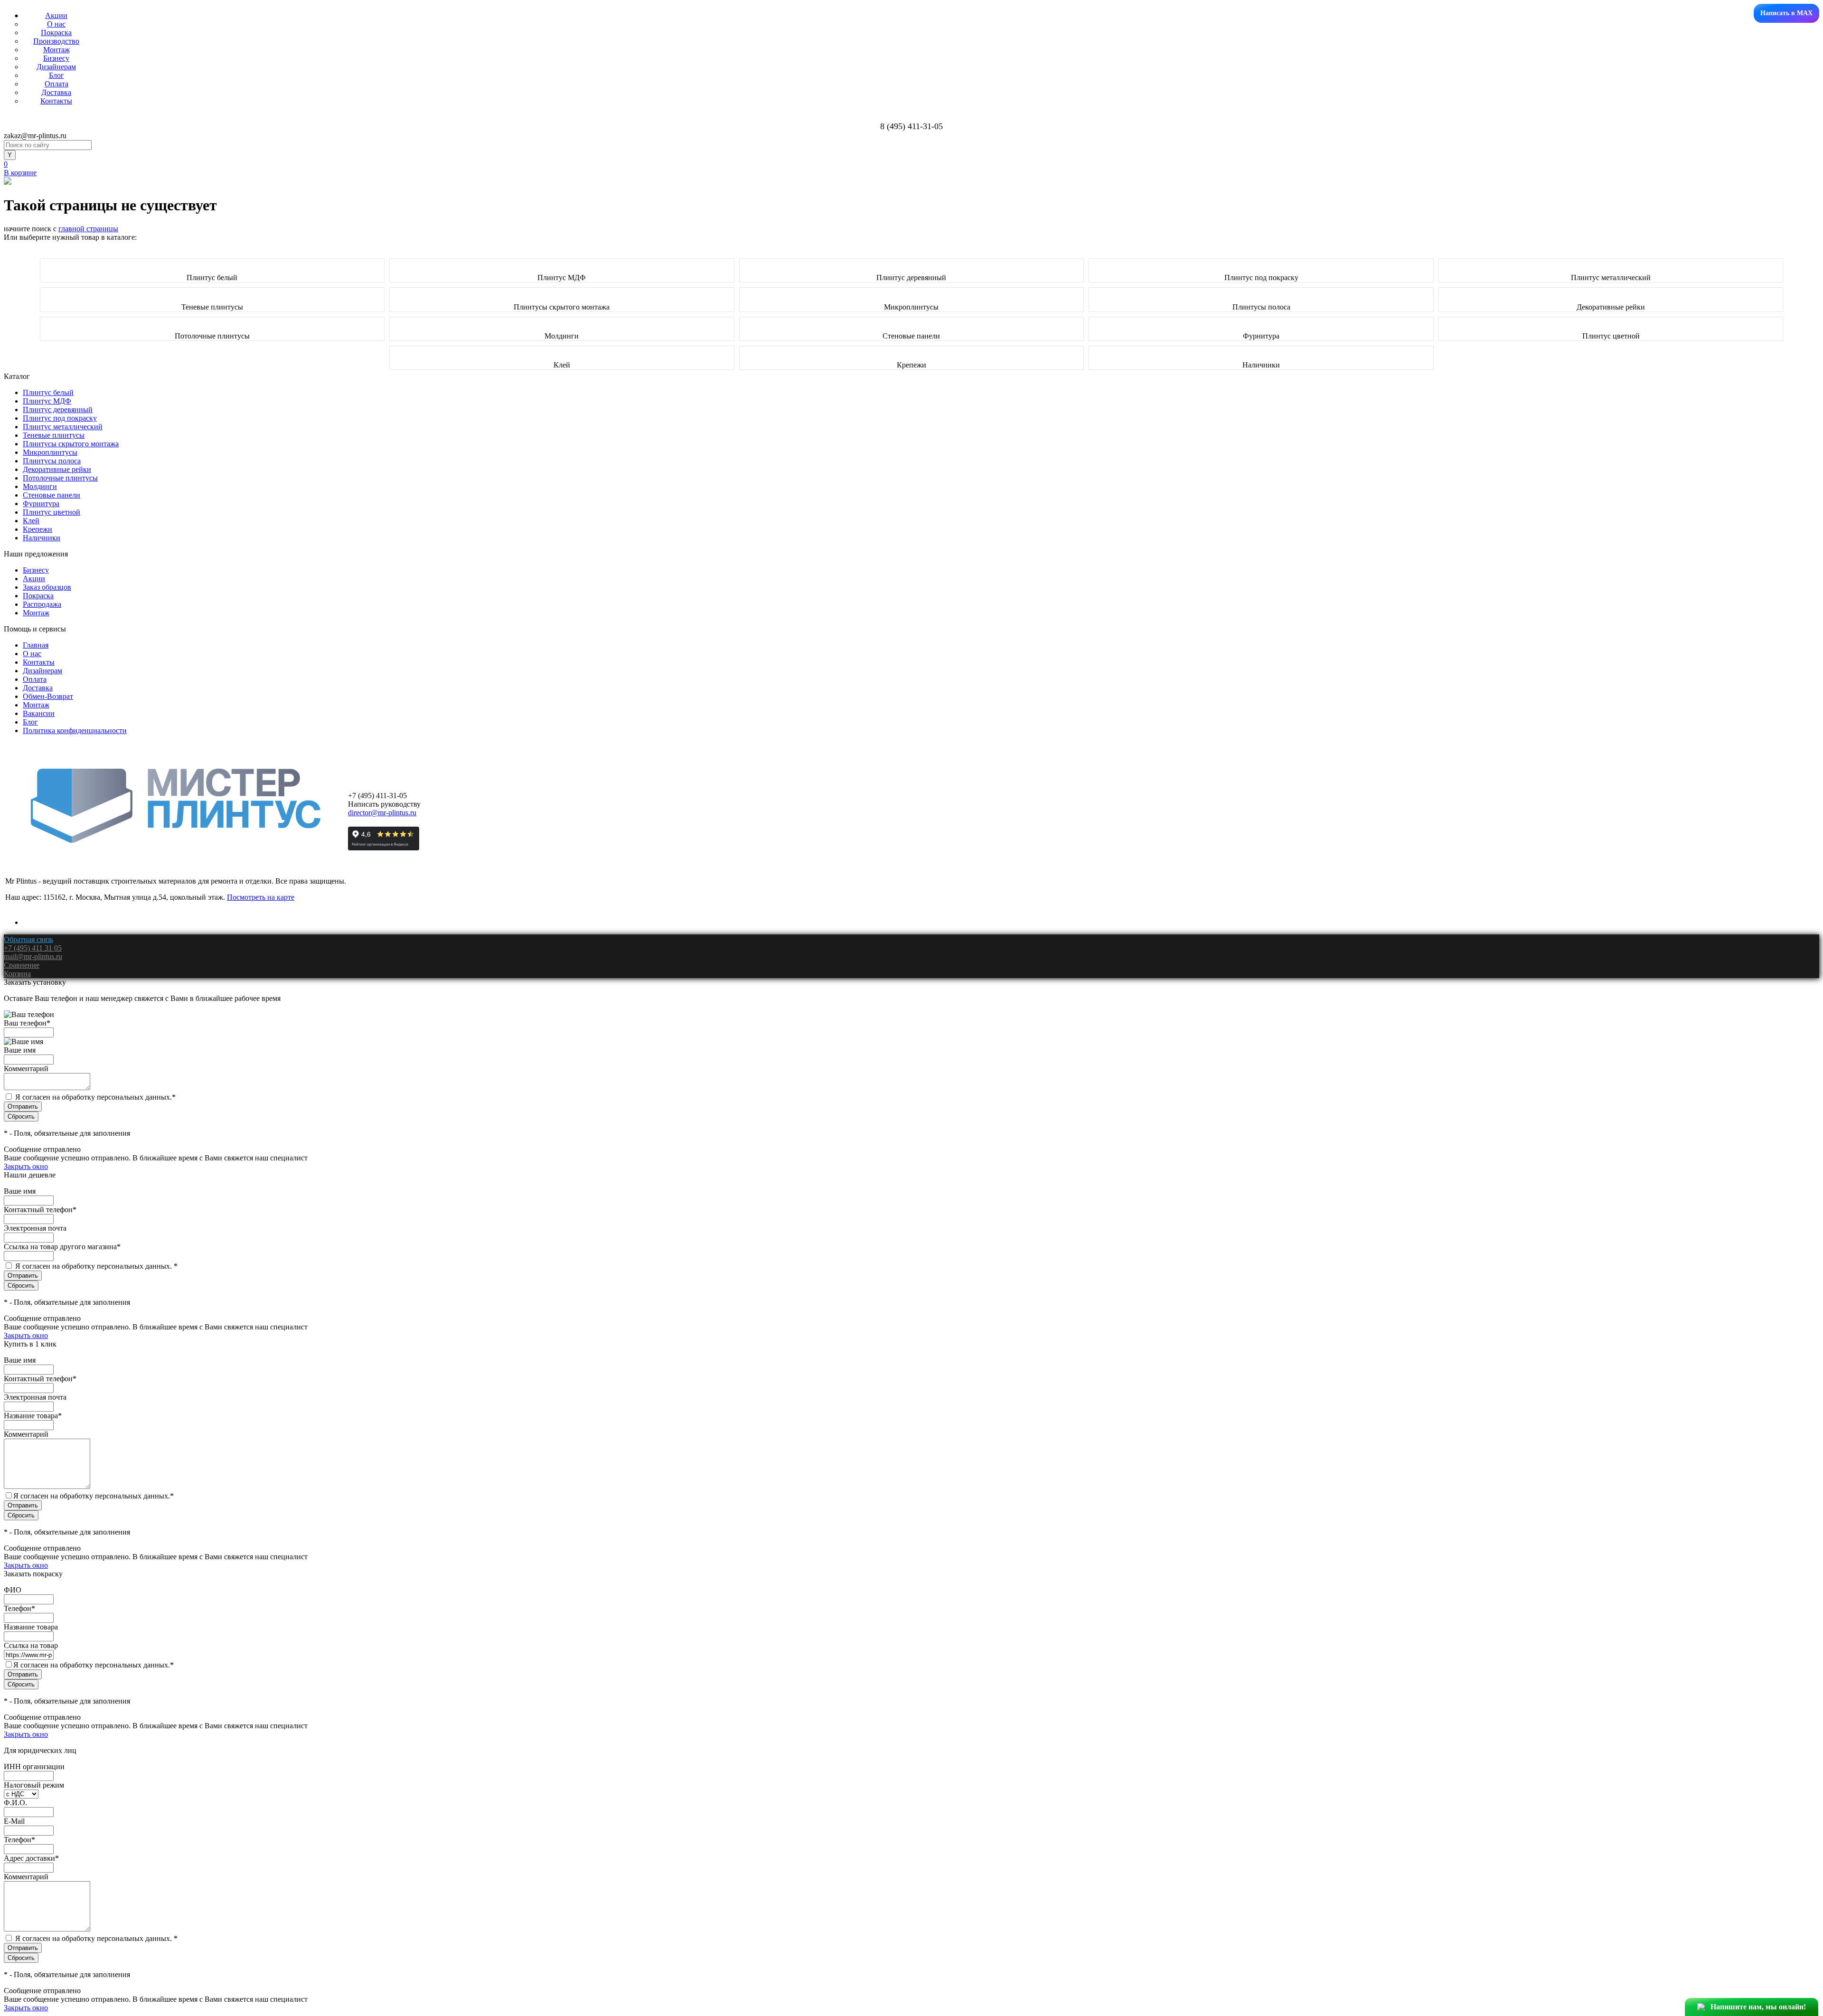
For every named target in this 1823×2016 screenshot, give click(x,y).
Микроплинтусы (911, 307)
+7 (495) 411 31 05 (33, 948)
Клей (562, 365)
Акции (56, 15)
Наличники (1261, 365)
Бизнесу (56, 58)
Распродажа (42, 604)
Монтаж (56, 50)
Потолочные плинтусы (212, 336)
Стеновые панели (911, 336)
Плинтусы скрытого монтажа (562, 307)
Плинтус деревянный (911, 278)
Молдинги (562, 336)
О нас (56, 24)
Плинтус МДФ (562, 278)
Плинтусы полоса (1261, 307)
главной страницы (88, 229)
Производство (56, 41)
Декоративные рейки (1611, 307)
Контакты (56, 101)
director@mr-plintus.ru (382, 813)
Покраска (56, 33)
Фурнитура (1261, 336)
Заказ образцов (47, 587)
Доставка (56, 92)
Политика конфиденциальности (75, 730)
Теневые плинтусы (212, 307)
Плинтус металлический (1611, 278)
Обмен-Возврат (48, 696)
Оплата (56, 84)
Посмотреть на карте (261, 897)
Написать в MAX (1786, 13)
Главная (36, 645)
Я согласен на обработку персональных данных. (95, 1097)
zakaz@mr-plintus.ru (35, 136)
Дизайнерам (56, 67)
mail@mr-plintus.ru (33, 956)
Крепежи (911, 365)
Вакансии (39, 713)
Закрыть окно (26, 1166)
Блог (56, 75)
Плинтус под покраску (1261, 278)
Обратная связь (28, 939)
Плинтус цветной (1611, 336)
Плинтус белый (212, 278)
